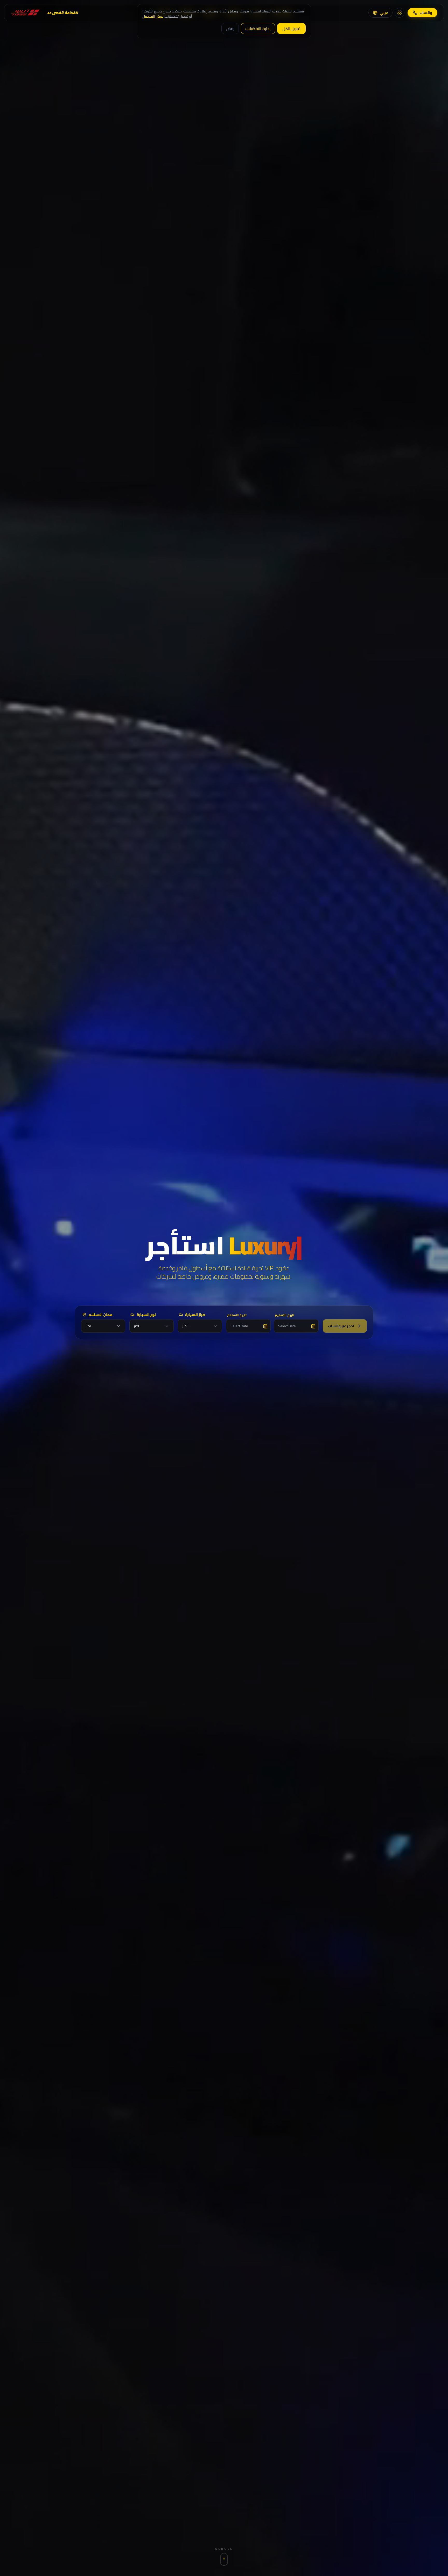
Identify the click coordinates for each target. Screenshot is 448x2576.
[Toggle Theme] (400, 13)
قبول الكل (291, 29)
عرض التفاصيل (153, 16)
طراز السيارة (195, 1315)
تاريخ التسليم (285, 1315)
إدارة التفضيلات (258, 29)
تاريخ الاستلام (237, 1315)
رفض (230, 29)
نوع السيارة (146, 1315)
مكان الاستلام (100, 1315)
